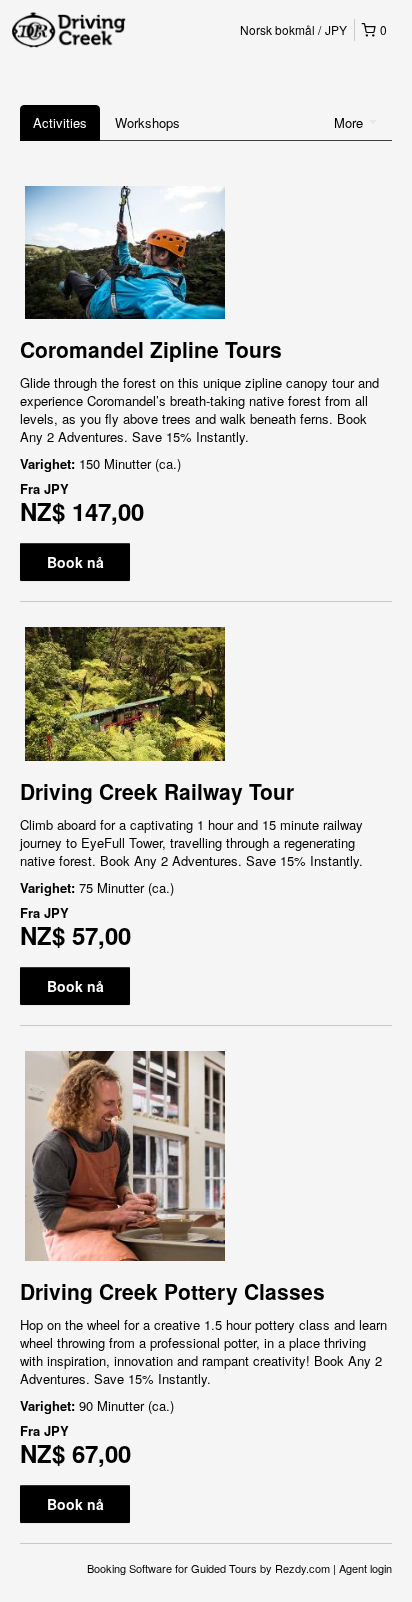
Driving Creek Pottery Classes (172, 1291)
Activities (60, 122)
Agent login (365, 1568)
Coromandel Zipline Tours (151, 349)
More (350, 122)
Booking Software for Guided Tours (173, 1568)
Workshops (147, 122)
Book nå (75, 562)
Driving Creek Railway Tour (157, 791)
